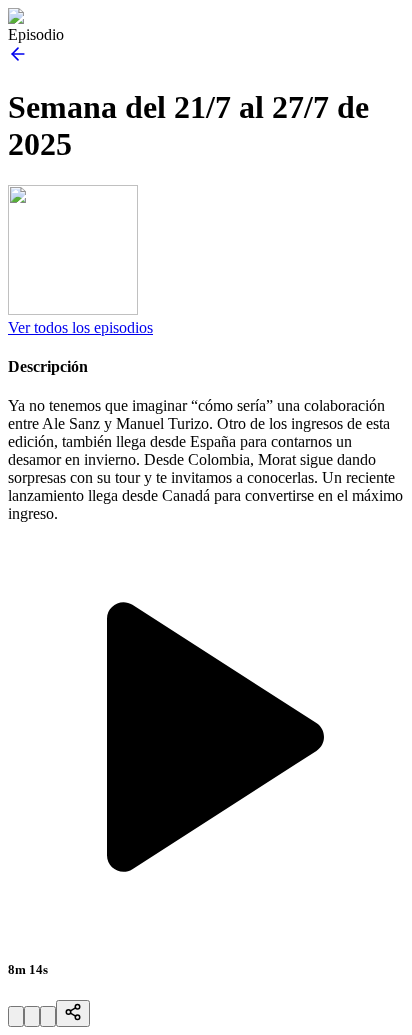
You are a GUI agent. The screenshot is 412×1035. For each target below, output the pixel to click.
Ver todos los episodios (80, 327)
